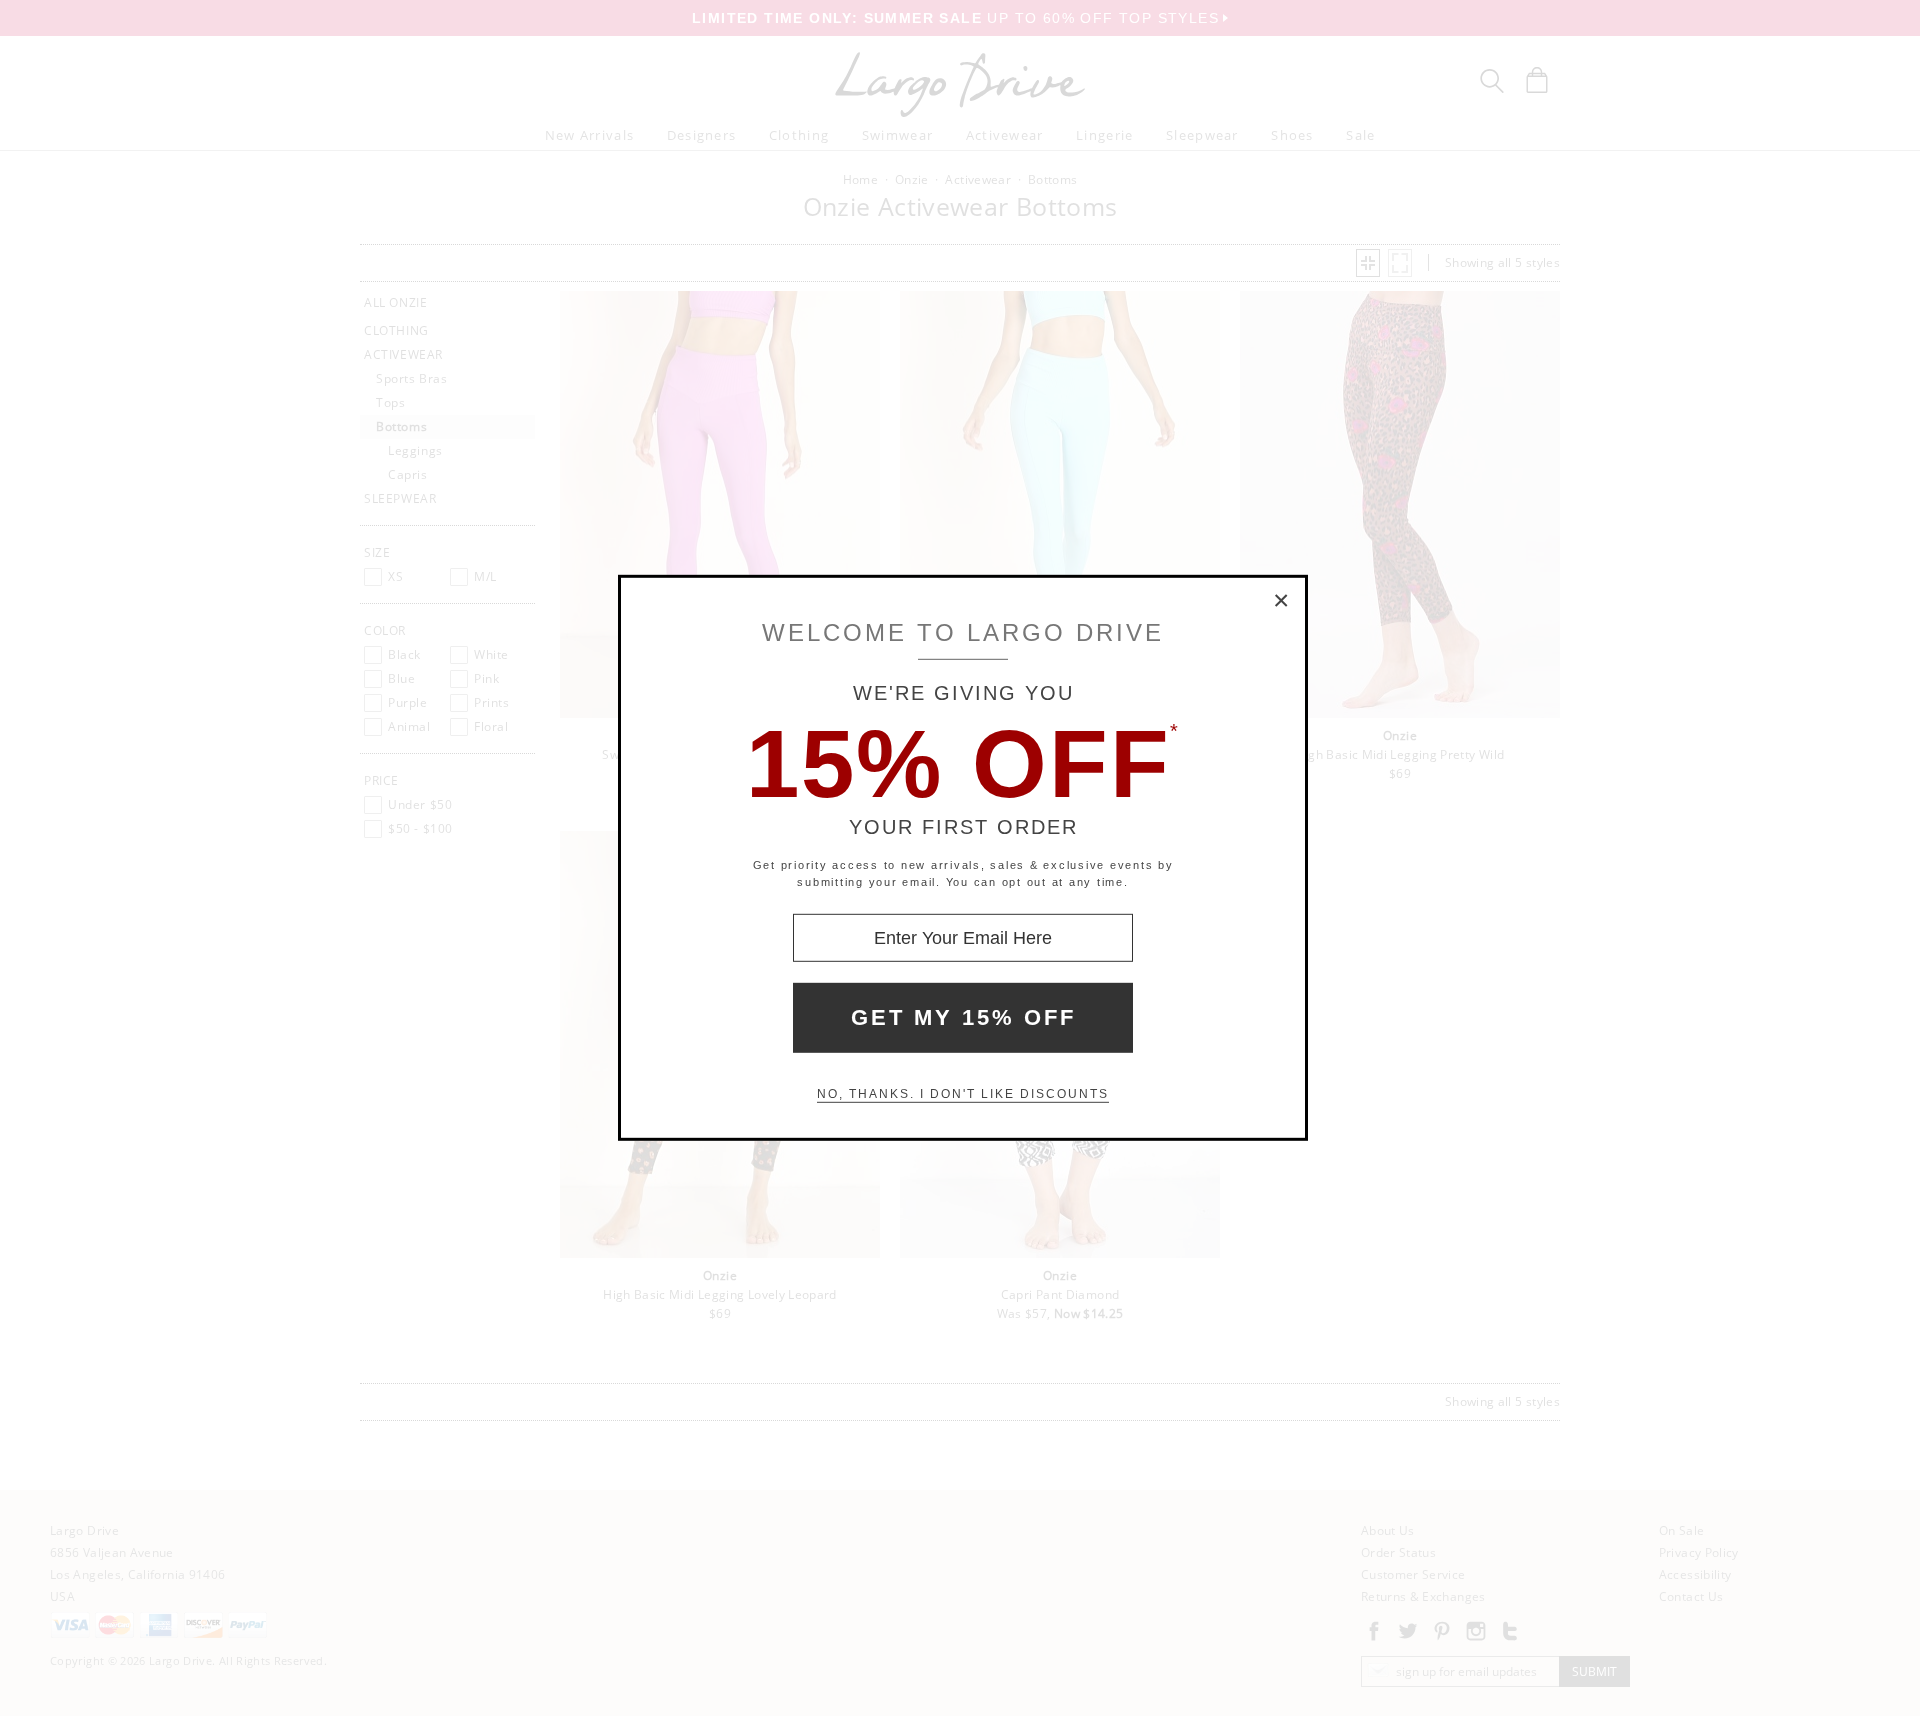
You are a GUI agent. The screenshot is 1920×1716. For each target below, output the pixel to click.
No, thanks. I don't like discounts (963, 1094)
